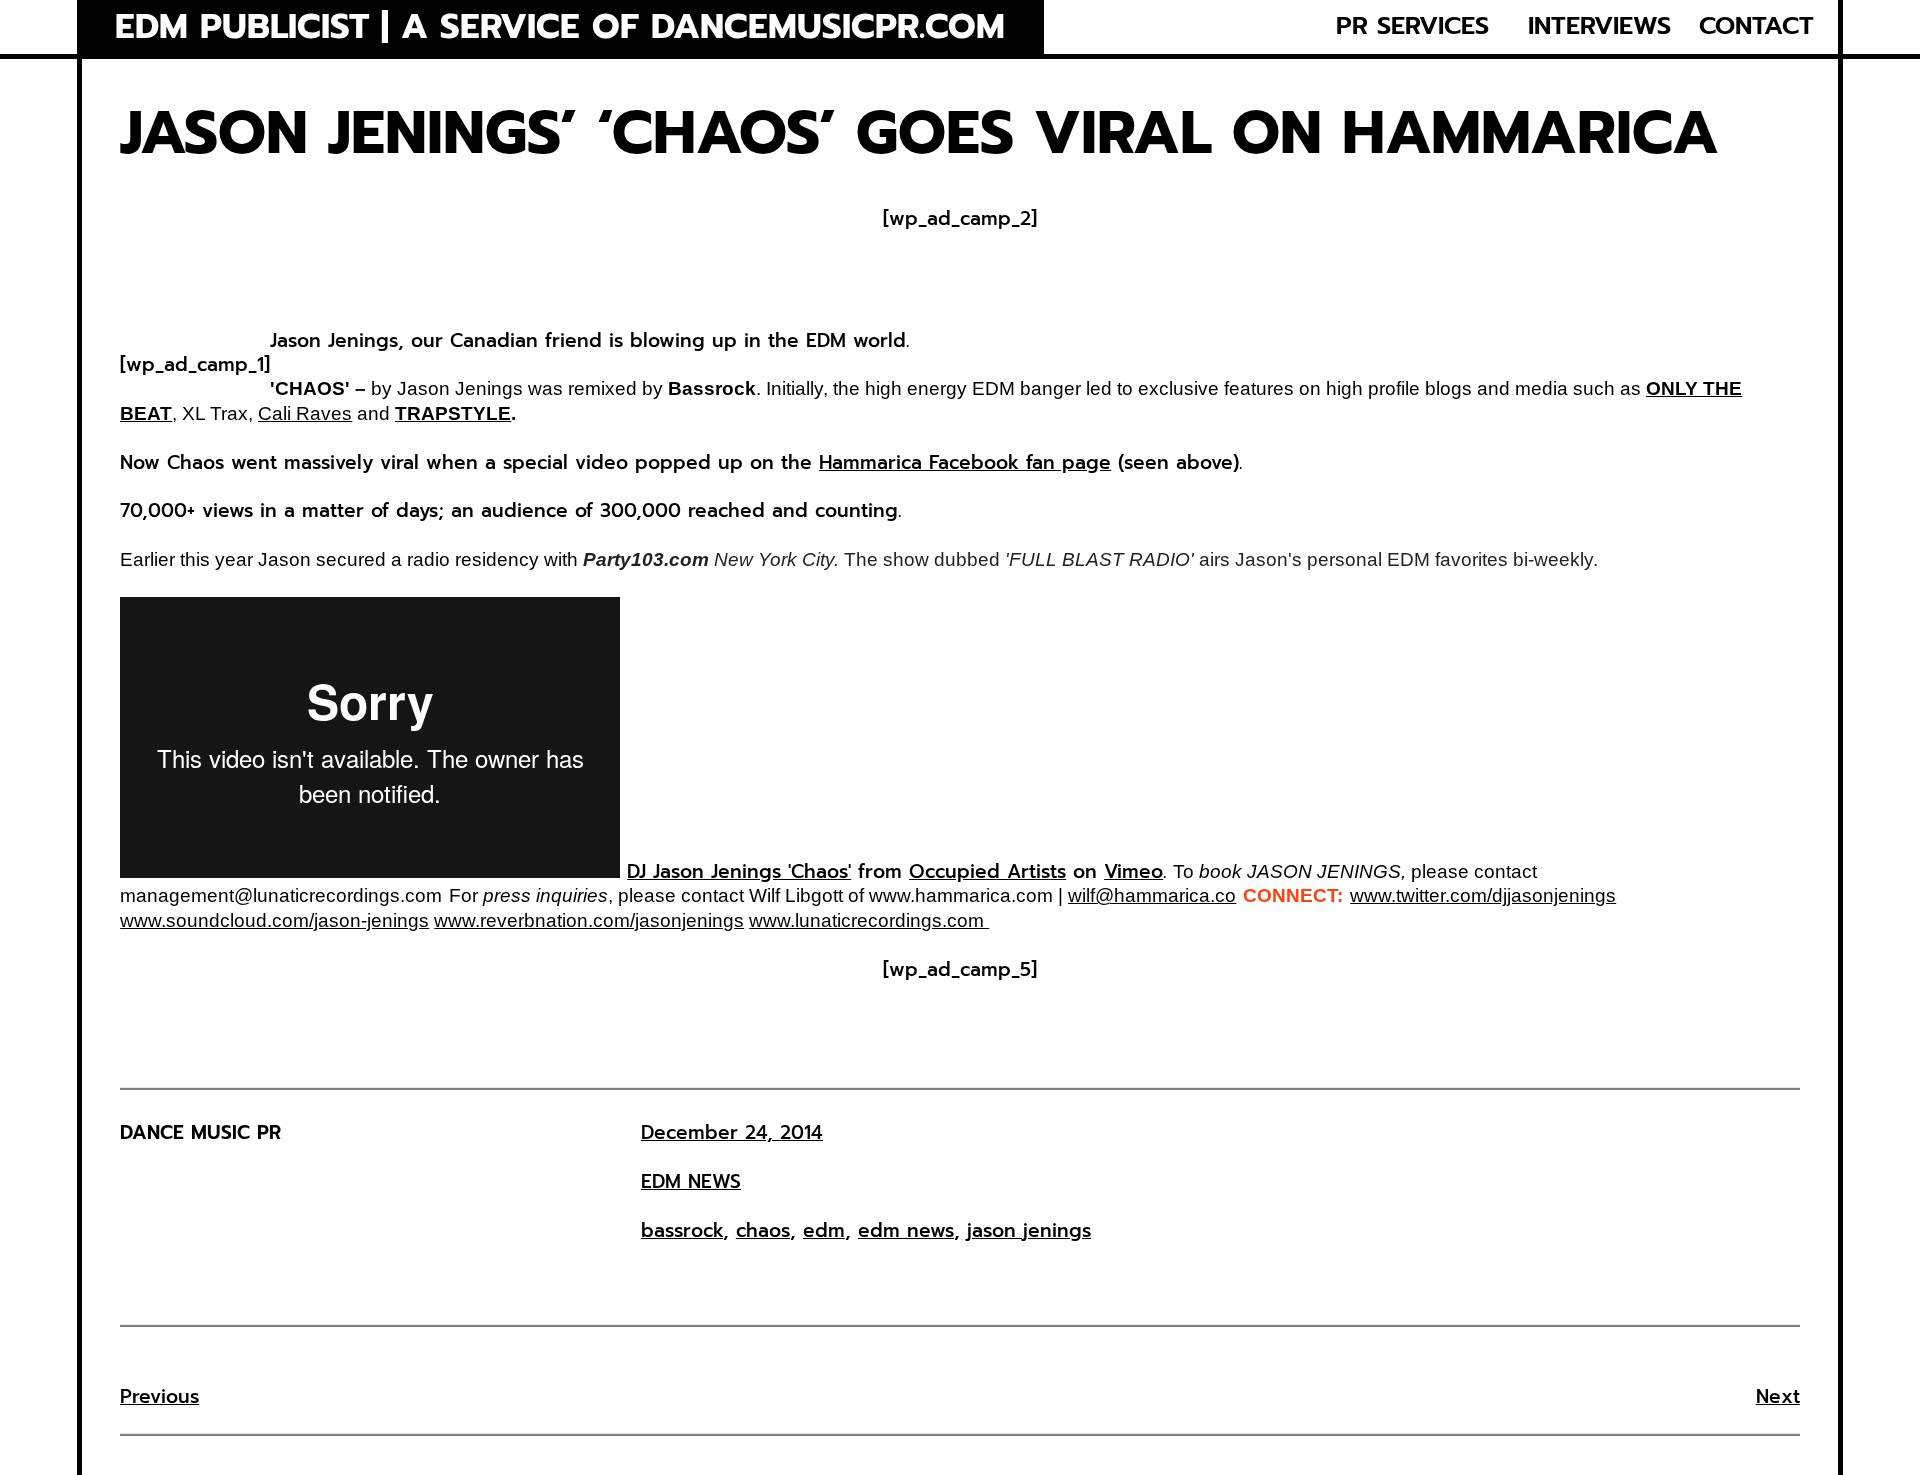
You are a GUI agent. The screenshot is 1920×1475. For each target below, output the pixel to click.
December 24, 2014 (732, 1132)
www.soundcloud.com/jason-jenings (274, 920)
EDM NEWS (691, 1181)
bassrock (682, 1230)
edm (824, 1230)
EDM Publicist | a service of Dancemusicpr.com (560, 27)
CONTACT (1756, 26)
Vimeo (1133, 871)
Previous (159, 1396)
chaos (763, 1230)
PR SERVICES (1412, 26)
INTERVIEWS (1599, 26)
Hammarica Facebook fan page (965, 462)
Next (1778, 1396)
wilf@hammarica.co (1152, 895)
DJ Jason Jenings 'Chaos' (739, 871)
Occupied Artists (987, 871)
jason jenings (1029, 1230)
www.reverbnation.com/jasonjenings (589, 920)
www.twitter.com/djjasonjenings (1483, 895)
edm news (906, 1230)
